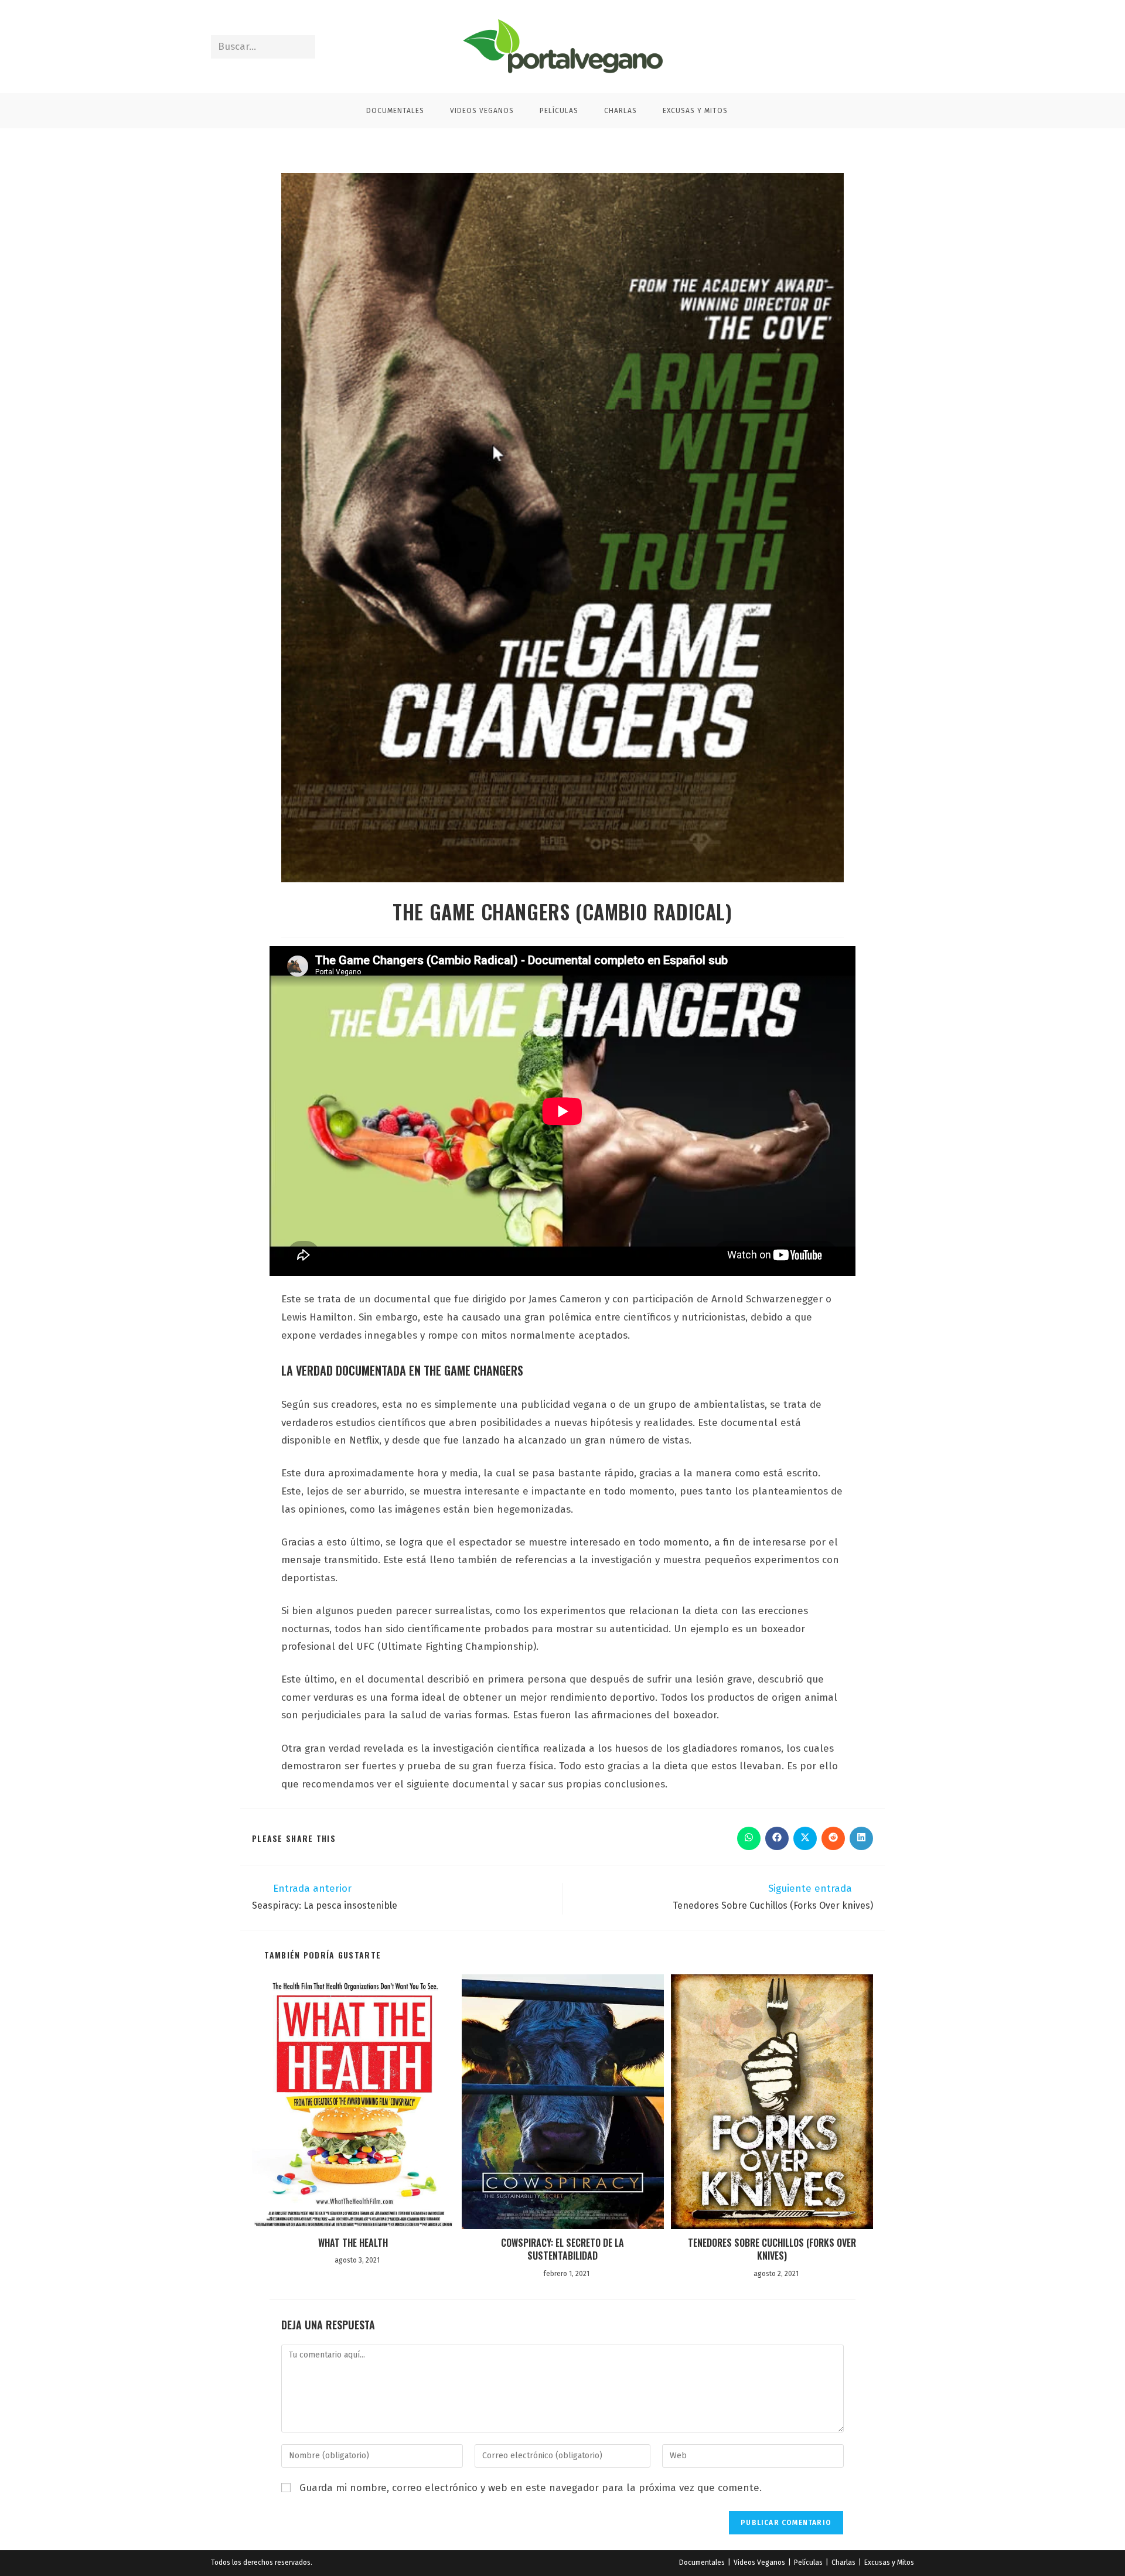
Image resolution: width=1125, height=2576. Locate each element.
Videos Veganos (759, 2563)
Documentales (702, 2563)
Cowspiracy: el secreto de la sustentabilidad (562, 2249)
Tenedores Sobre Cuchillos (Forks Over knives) (772, 2249)
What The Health (353, 2243)
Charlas (843, 2563)
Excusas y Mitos (889, 2563)
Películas (808, 2563)
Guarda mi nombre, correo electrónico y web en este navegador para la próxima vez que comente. (531, 2488)
